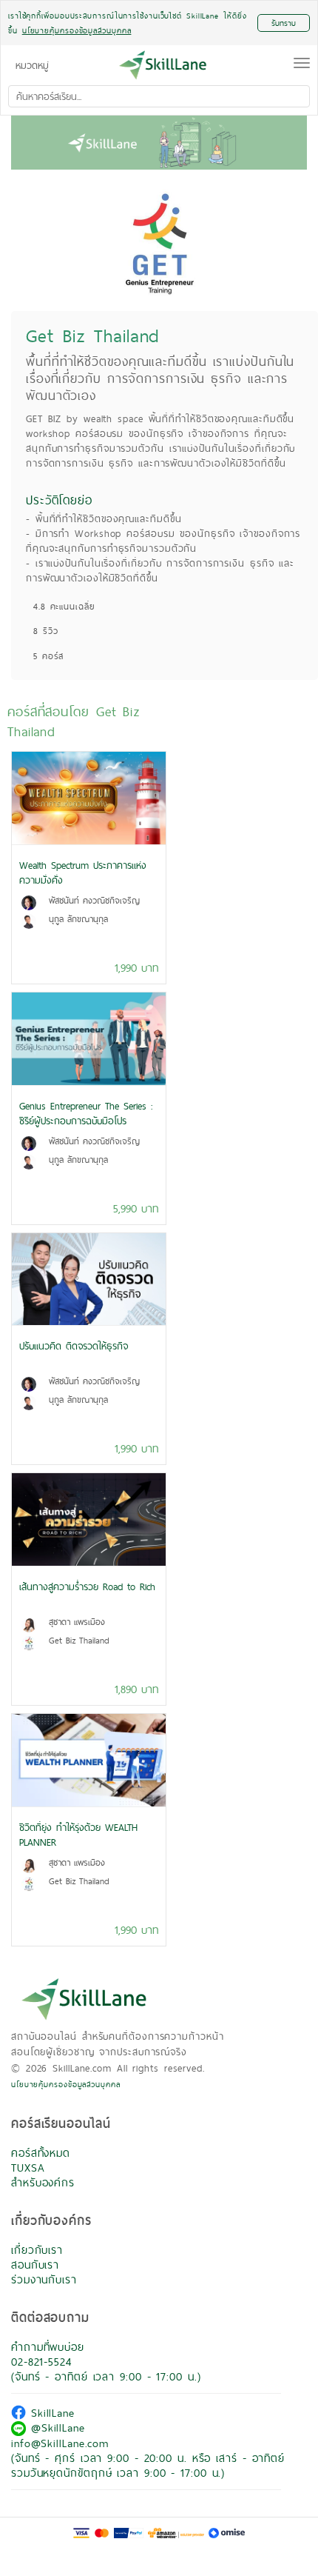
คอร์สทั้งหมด (41, 2153)
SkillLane (50, 2413)
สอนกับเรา (35, 2265)
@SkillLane (55, 2427)
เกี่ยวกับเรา (37, 2250)
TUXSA (28, 2168)
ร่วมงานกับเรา (44, 2279)
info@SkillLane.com (60, 2443)
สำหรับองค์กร (43, 2182)
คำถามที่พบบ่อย (48, 2347)
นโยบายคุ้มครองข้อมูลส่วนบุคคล (66, 2084)
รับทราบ (284, 23)
